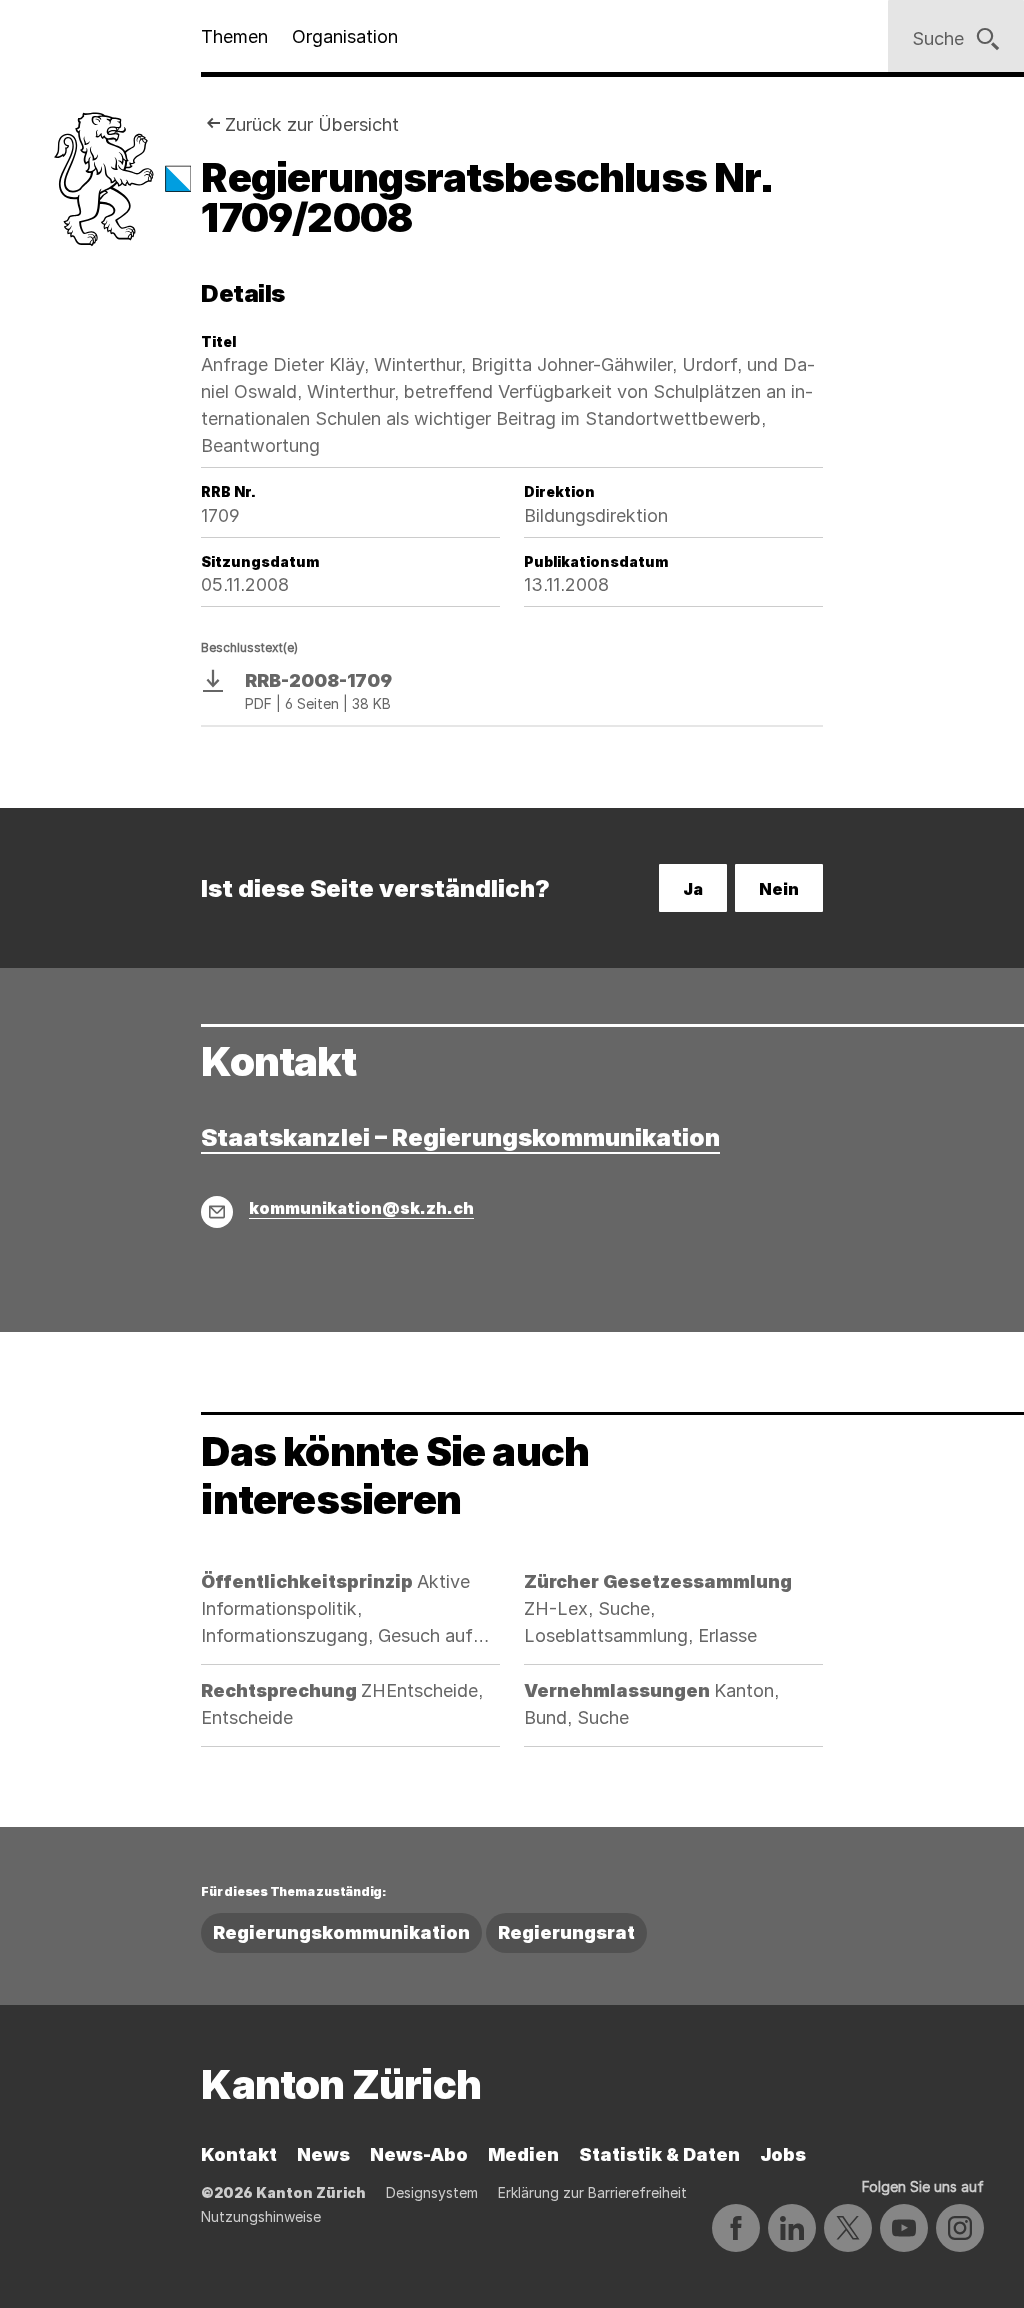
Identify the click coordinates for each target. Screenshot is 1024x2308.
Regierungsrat (566, 1932)
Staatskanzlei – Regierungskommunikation (460, 1137)
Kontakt (239, 2154)
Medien (523, 2154)
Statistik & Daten (659, 2154)
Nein (779, 889)
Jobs (783, 2154)
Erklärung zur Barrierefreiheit (592, 2192)
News (323, 2154)
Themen (234, 36)
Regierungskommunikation (341, 1932)
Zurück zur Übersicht (312, 124)
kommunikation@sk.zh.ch (361, 1208)
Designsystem (432, 2192)
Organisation (345, 36)
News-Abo (419, 2154)
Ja (693, 889)
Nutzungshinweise (261, 2216)
